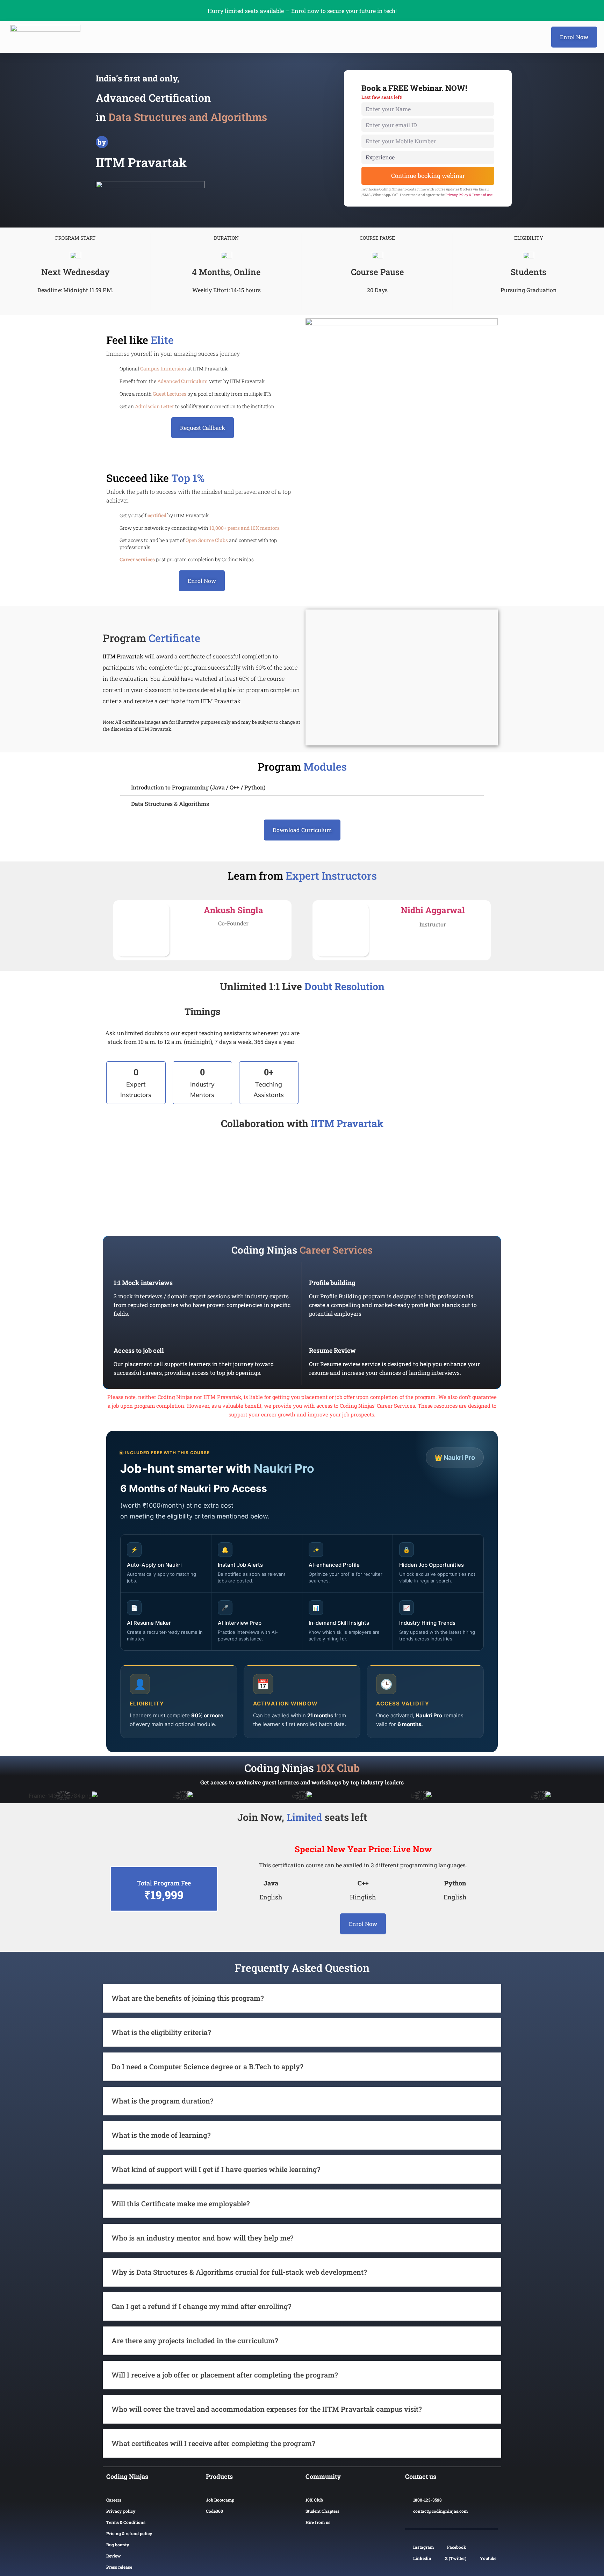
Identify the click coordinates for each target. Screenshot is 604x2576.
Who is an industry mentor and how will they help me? (203, 2238)
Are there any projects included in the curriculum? (195, 2340)
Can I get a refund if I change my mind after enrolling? (202, 2306)
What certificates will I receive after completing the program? (213, 2443)
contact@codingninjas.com (440, 2511)
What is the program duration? (163, 2101)
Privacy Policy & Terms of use (469, 195)
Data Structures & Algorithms (170, 804)
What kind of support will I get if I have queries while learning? (216, 2169)
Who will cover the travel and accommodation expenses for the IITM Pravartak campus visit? (267, 2409)
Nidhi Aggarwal (433, 910)
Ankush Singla (233, 910)
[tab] (302, 788)
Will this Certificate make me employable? (181, 2203)
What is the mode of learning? (161, 2135)
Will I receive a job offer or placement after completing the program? (225, 2375)
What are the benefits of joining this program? (188, 1998)
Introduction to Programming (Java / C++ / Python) (198, 787)
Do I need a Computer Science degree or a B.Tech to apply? (207, 2066)
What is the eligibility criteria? (161, 2032)
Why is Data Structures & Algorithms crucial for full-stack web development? (239, 2272)
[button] (574, 37)
